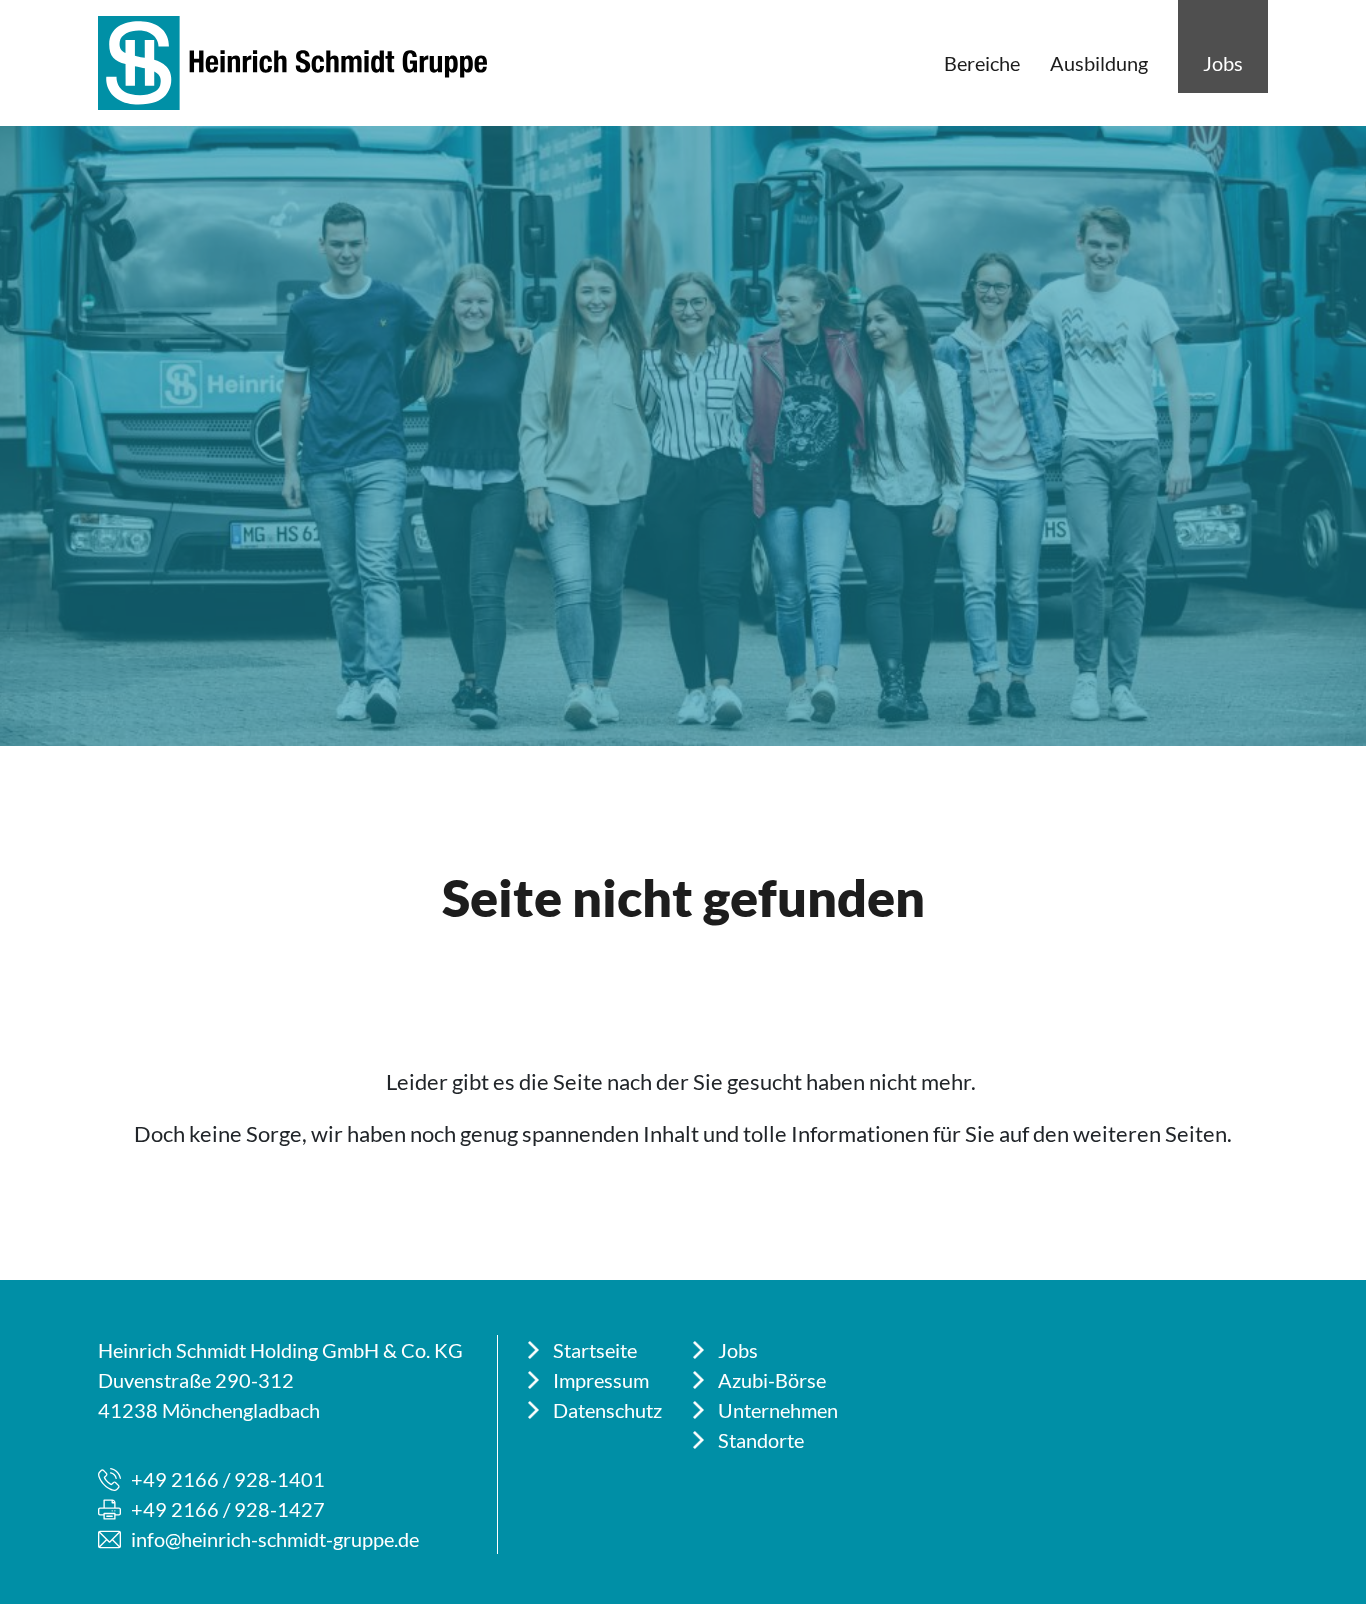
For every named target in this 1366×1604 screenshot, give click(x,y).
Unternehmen (778, 1410)
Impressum (601, 1380)
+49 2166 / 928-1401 (228, 1479)
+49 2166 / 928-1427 (228, 1509)
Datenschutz (607, 1410)
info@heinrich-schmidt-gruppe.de (275, 1539)
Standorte (761, 1440)
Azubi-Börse (772, 1380)
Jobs (1223, 63)
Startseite (595, 1350)
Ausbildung (1099, 63)
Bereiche (982, 63)
